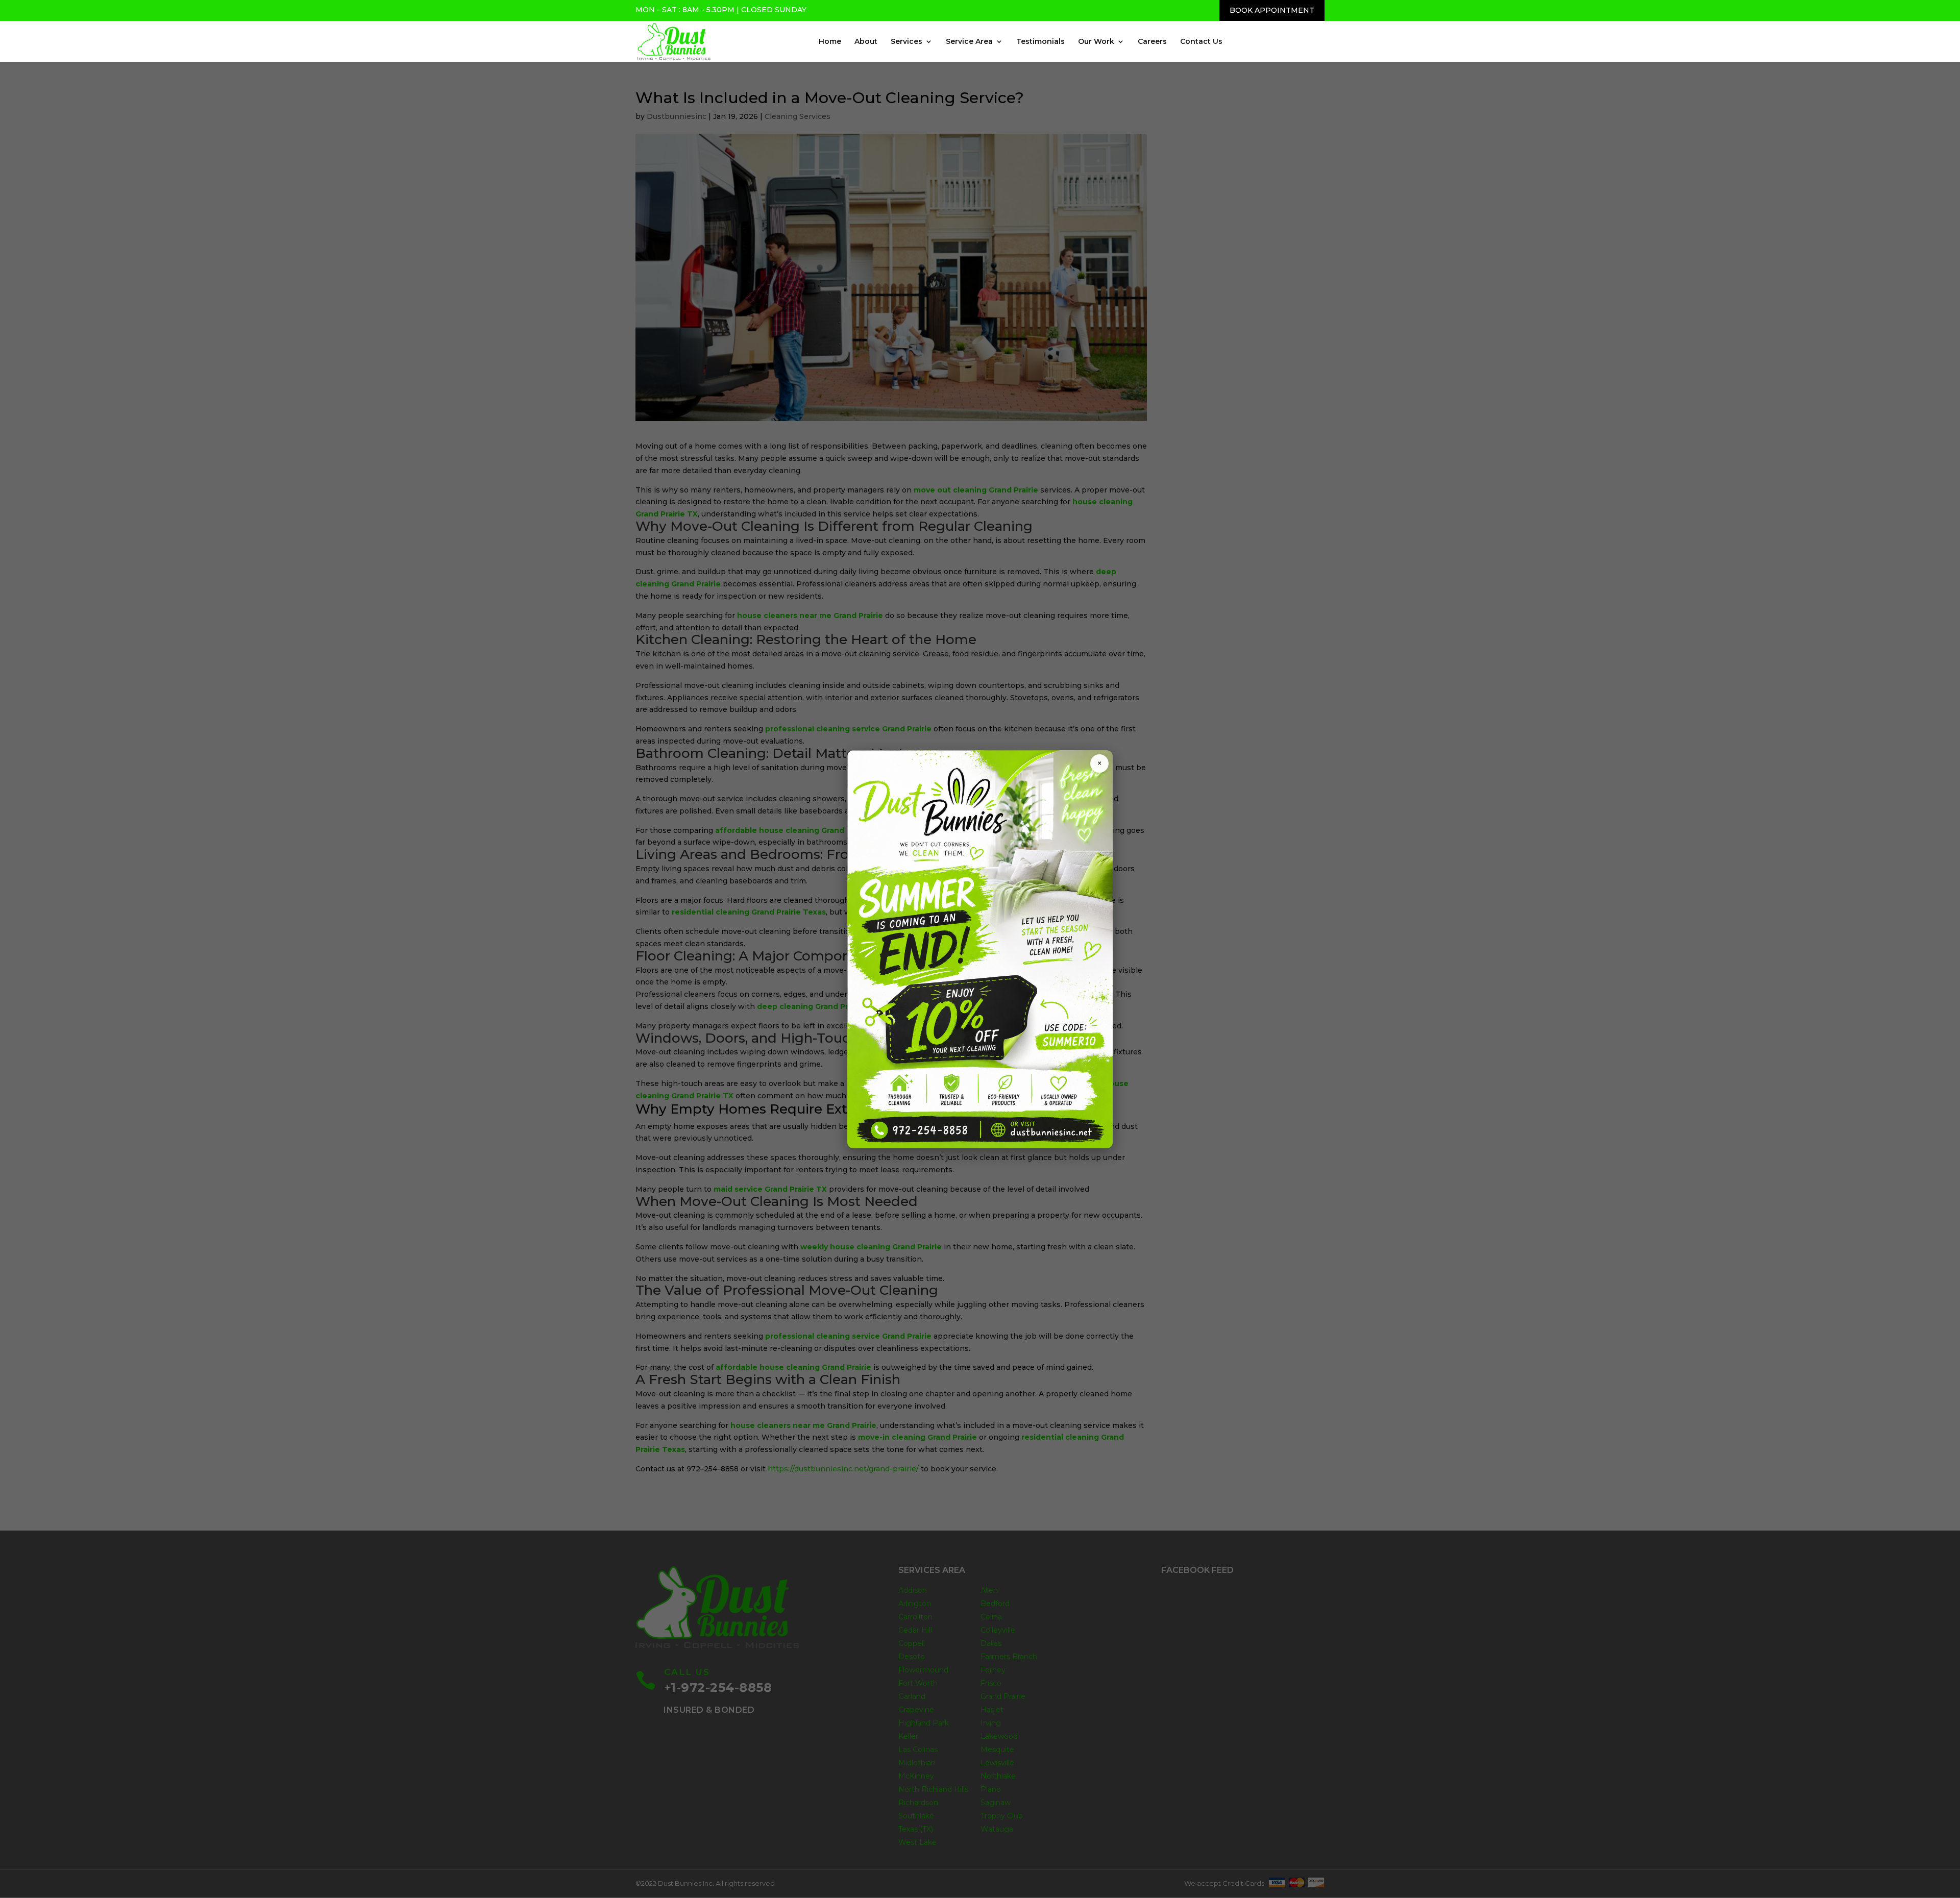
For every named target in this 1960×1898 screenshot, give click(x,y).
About (866, 42)
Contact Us (1201, 42)
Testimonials (1040, 42)
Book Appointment (1272, 10)
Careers (1152, 42)
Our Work (1096, 42)
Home (830, 42)
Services (906, 42)
